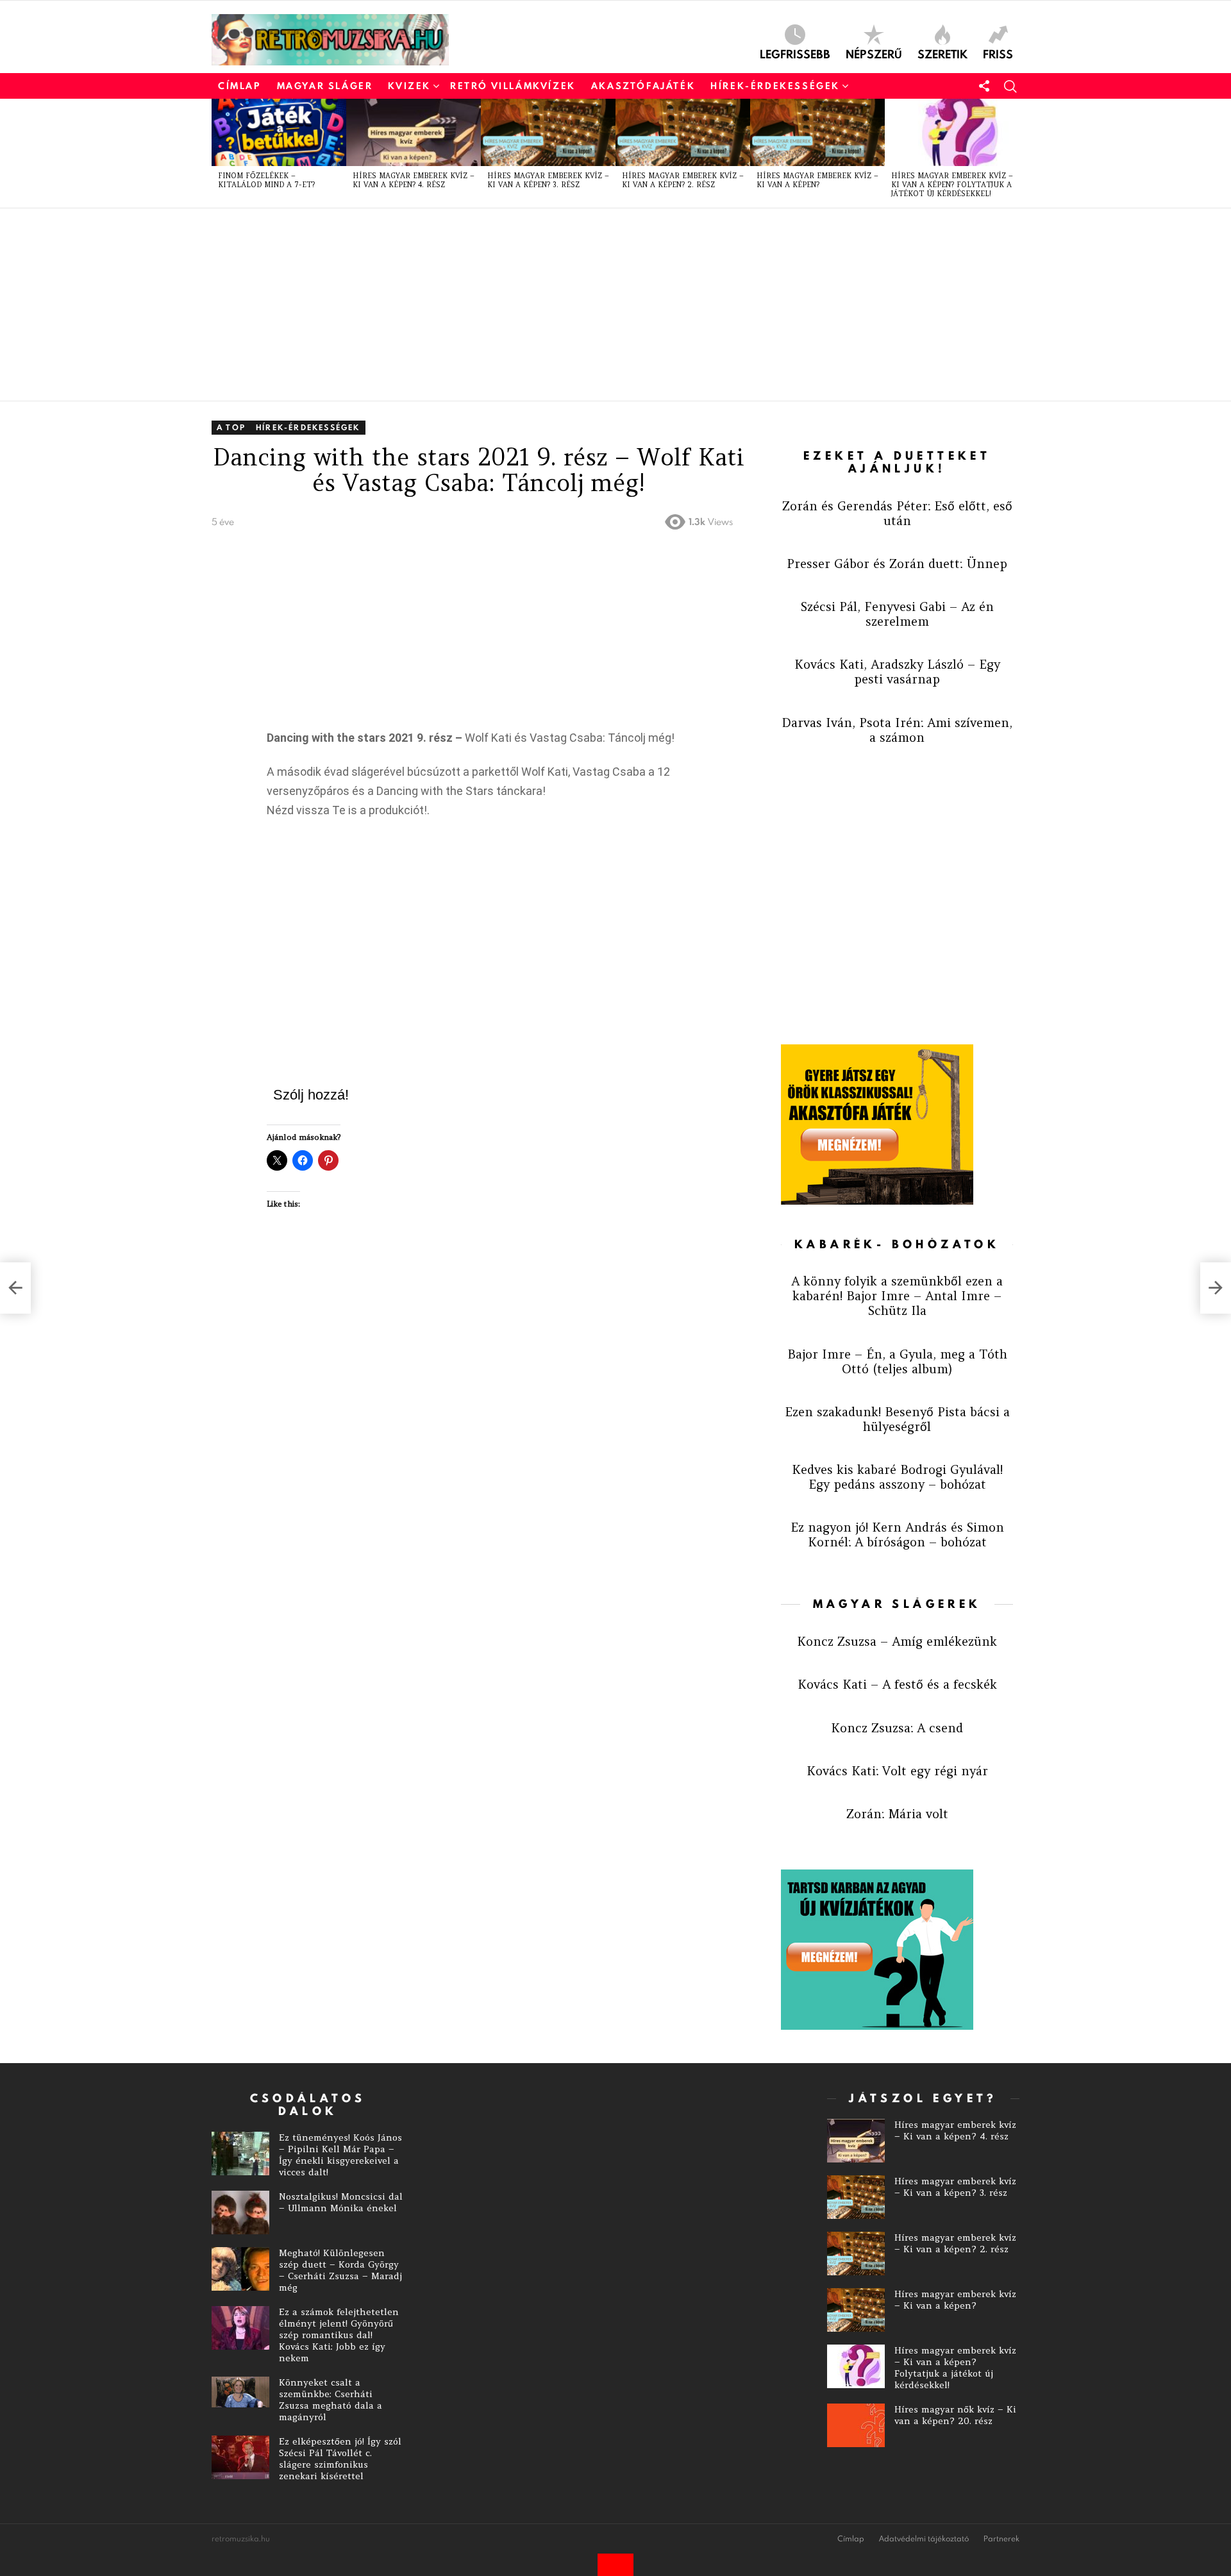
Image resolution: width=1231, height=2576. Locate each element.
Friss (998, 53)
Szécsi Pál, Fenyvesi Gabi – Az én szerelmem (897, 614)
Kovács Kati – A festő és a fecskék (897, 1684)
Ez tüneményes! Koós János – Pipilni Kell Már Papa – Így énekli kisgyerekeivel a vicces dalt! (340, 2155)
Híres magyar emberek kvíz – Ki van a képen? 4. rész (414, 180)
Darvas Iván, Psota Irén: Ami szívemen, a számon (897, 730)
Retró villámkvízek (513, 86)
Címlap (240, 86)
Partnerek (1001, 2539)
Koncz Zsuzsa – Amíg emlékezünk (897, 1641)
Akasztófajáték (643, 86)
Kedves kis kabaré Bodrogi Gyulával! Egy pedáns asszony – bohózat (897, 1477)
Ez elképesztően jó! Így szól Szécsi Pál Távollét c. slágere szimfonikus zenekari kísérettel (340, 2459)
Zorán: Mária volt (897, 1814)
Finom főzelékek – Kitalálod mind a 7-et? (266, 180)
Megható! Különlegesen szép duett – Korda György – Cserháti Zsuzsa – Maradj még (340, 2270)
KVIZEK (409, 86)
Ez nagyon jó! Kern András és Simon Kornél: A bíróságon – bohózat (897, 1535)
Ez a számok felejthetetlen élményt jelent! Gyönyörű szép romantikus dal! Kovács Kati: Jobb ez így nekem (339, 2335)
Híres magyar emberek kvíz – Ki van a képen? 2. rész (683, 180)
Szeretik (942, 53)
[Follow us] (984, 86)
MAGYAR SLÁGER (325, 86)
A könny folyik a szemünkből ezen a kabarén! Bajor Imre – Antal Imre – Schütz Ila (897, 1296)
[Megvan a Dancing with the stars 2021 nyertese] (1216, 1288)
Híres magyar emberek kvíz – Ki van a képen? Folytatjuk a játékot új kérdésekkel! (952, 185)
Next (1013, 153)
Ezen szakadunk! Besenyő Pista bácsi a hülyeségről (897, 1419)
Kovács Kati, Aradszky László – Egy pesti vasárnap (897, 672)
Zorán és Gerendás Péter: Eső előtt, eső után (897, 513)
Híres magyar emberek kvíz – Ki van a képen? (817, 180)
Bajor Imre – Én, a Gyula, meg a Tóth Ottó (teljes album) (897, 1361)
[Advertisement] (596, 305)
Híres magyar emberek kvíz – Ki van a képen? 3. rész (548, 180)
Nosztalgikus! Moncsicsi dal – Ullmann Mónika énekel (341, 2202)
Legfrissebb (795, 53)
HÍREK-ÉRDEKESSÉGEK (775, 86)
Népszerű (874, 53)
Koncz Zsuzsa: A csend (897, 1728)
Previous (218, 153)
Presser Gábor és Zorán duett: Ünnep (897, 564)
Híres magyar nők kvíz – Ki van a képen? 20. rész (955, 2415)
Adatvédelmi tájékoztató (924, 2539)
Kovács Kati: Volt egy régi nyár (897, 1771)
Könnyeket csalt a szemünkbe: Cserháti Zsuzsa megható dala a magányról (331, 2400)
